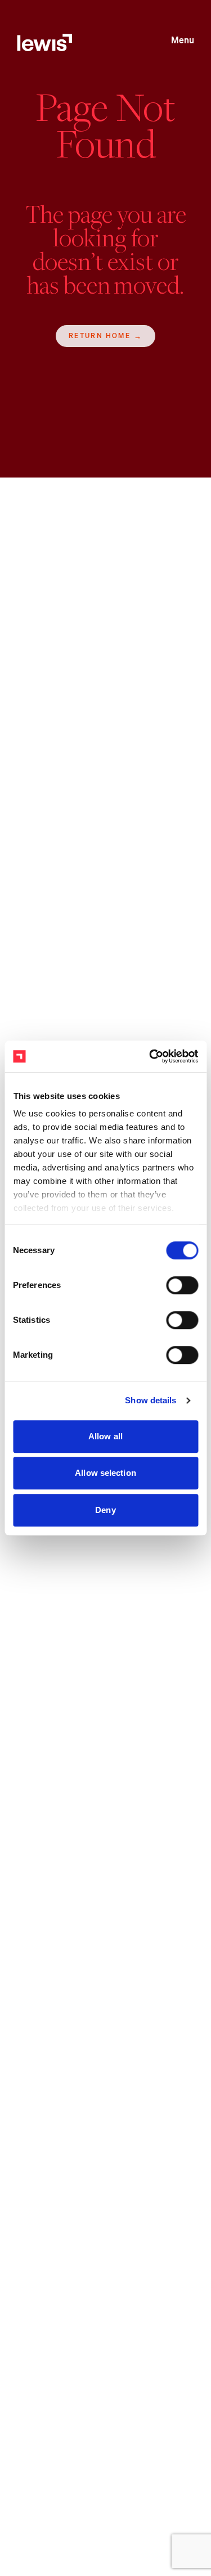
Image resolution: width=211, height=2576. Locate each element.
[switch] (182, 1285)
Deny (105, 1510)
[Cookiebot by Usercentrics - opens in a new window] (150, 1056)
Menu (183, 40)
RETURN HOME (100, 336)
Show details (151, 1400)
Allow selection (105, 1473)
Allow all (105, 1436)
